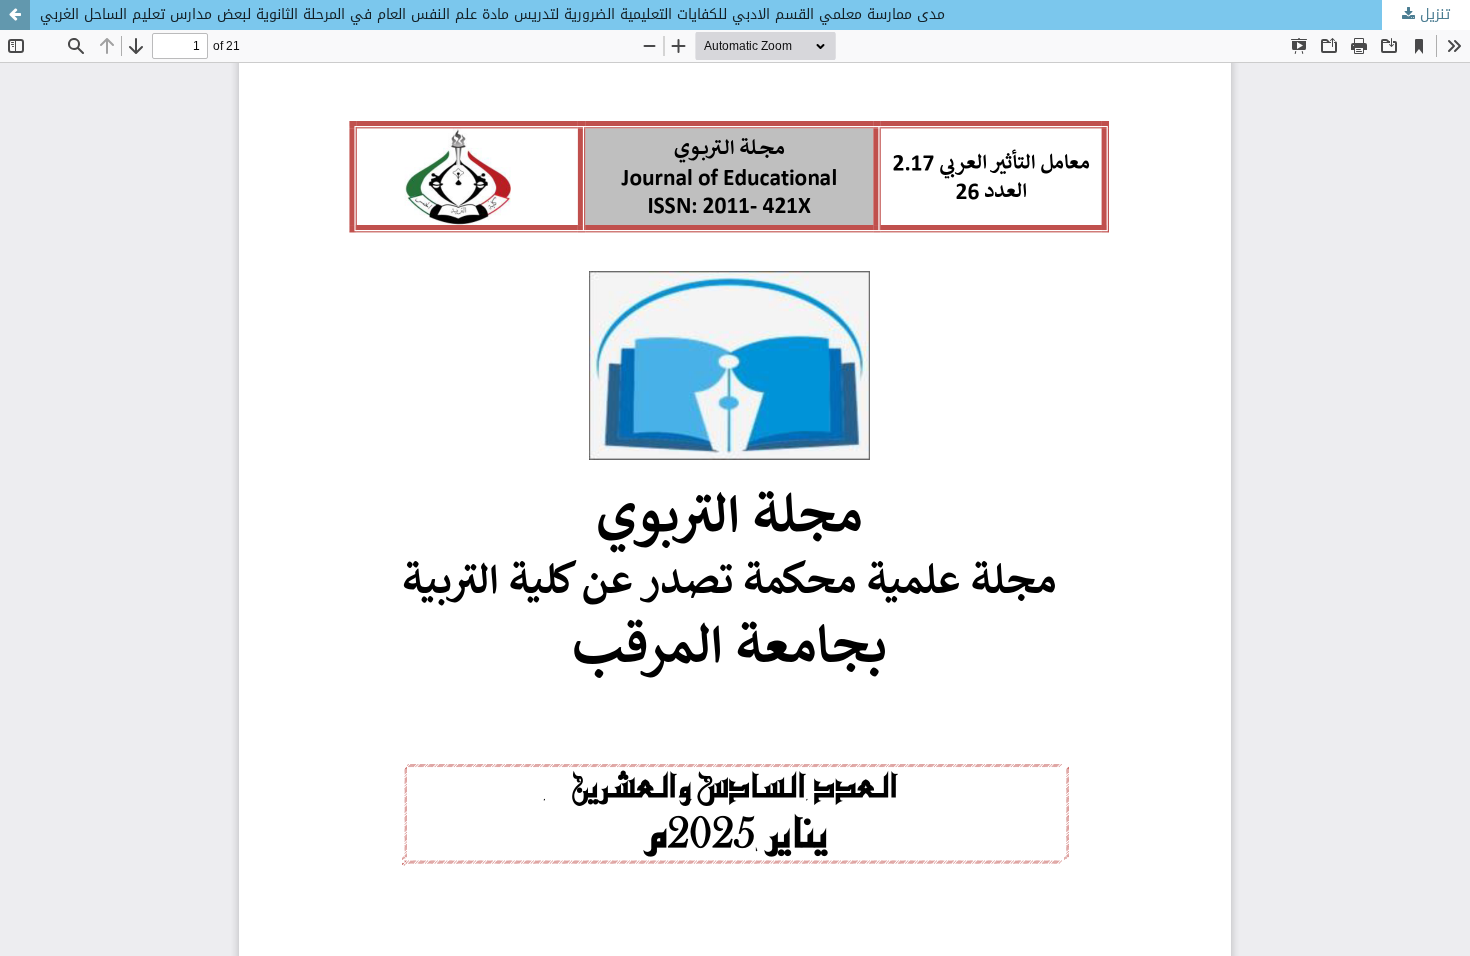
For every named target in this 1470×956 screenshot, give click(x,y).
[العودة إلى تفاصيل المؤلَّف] (15, 15)
